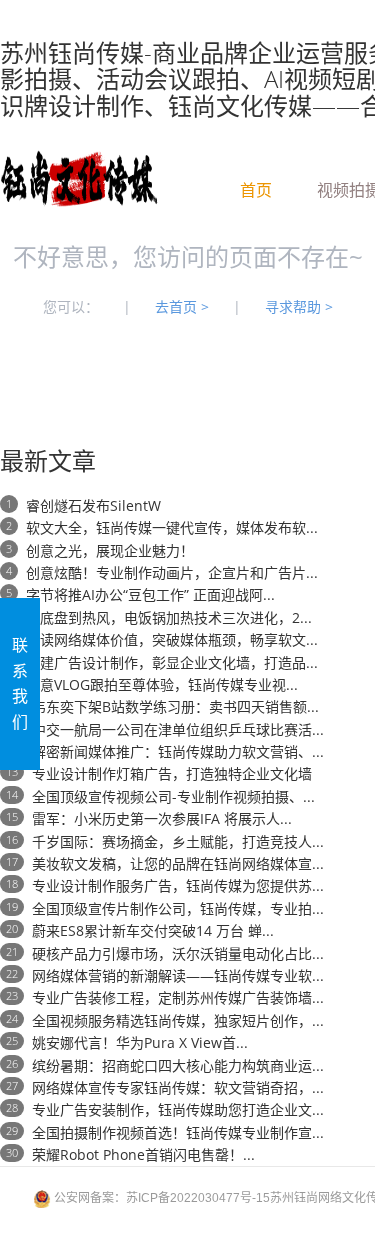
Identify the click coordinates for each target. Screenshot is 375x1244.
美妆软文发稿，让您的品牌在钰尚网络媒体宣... (178, 863)
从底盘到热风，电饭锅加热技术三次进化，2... (169, 617)
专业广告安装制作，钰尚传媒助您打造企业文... (178, 1109)
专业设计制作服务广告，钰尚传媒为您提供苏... (178, 885)
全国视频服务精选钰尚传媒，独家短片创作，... (178, 1020)
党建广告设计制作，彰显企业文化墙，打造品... (172, 662)
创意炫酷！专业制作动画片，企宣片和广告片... (172, 572)
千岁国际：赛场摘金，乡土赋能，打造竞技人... (178, 841)
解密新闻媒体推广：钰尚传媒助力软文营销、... (178, 751)
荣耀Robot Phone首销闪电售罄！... (143, 1154)
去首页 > (182, 306)
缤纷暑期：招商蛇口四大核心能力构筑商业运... (178, 1065)
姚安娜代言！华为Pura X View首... (140, 1042)
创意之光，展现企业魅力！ (110, 550)
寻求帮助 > (299, 306)
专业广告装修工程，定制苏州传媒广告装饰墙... (178, 997)
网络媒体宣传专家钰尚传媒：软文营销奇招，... (178, 1087)
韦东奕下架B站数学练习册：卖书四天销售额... (175, 706)
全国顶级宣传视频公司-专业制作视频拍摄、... (173, 796)
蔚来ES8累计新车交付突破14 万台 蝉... (153, 930)
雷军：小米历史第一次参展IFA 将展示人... (162, 818)
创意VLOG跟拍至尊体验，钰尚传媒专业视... (162, 684)
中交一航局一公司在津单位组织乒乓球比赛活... (178, 729)
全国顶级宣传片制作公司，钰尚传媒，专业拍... (178, 908)
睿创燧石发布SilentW (93, 505)
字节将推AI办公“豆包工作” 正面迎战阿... (150, 594)
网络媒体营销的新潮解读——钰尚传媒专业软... (178, 975)
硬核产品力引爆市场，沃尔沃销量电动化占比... (178, 953)
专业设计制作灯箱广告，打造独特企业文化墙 (172, 773)
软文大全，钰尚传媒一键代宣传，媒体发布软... (172, 527)
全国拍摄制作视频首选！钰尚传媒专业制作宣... (178, 1132)
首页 (256, 187)
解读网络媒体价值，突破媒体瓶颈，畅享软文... (172, 639)
